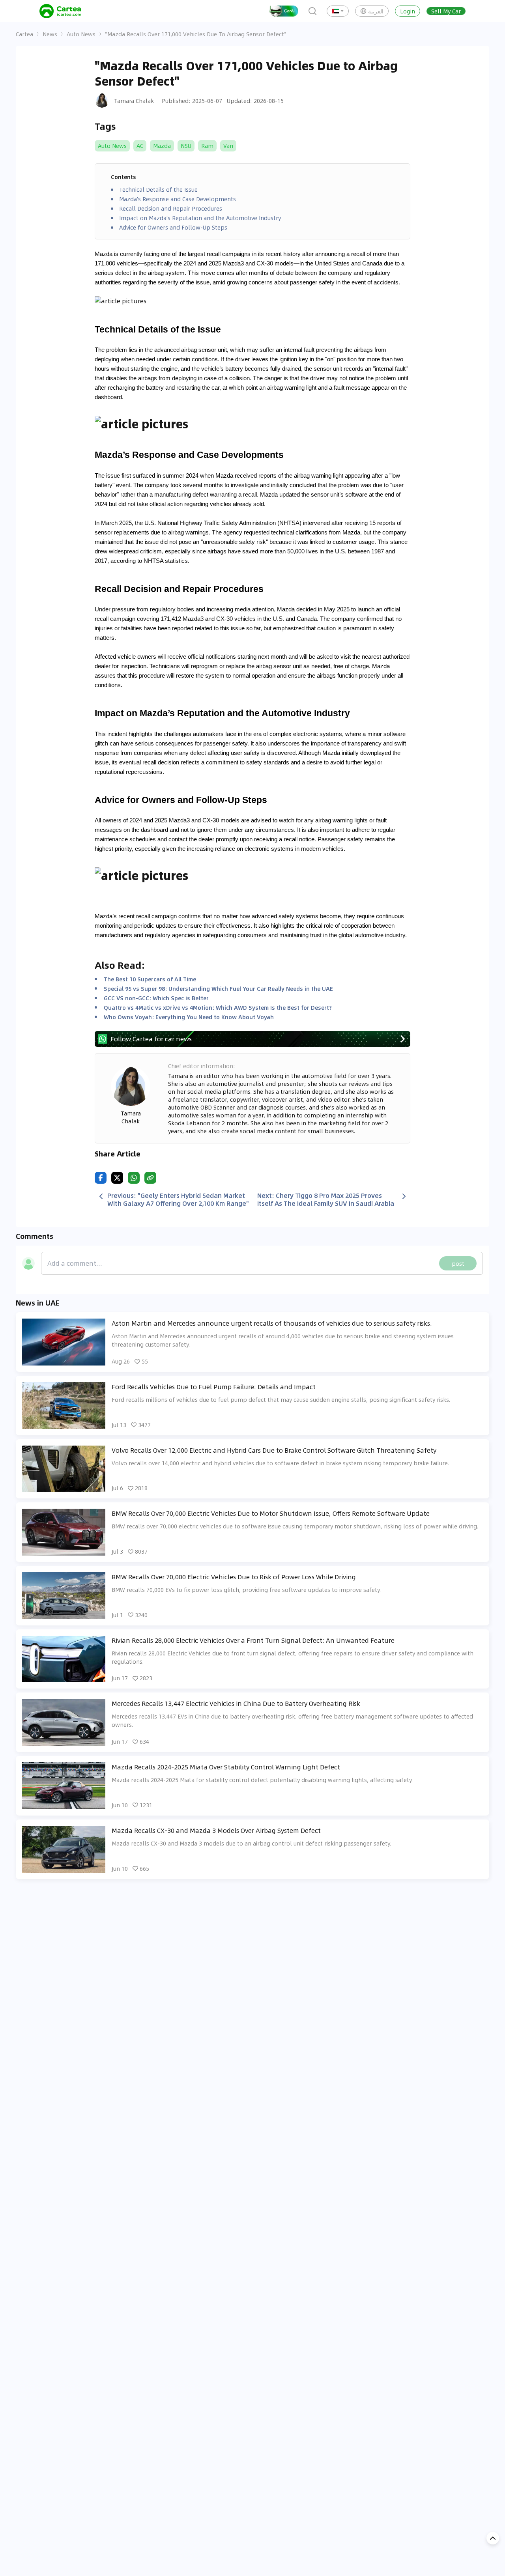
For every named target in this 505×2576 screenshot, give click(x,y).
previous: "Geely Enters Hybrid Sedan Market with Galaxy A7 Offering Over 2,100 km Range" (178, 1199)
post (458, 1263)
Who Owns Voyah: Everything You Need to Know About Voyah (189, 1017)
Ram (207, 146)
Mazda (162, 146)
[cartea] (60, 11)
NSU (186, 146)
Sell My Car (446, 11)
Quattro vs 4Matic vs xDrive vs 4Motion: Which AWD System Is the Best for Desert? (218, 1007)
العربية (376, 11)
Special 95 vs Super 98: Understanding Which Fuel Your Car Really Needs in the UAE (218, 988)
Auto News (81, 34)
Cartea (24, 34)
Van (228, 146)
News (50, 34)
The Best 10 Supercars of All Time (150, 979)
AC (140, 146)
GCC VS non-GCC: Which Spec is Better (156, 998)
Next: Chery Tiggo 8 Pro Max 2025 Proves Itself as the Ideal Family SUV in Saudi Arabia (326, 1199)
